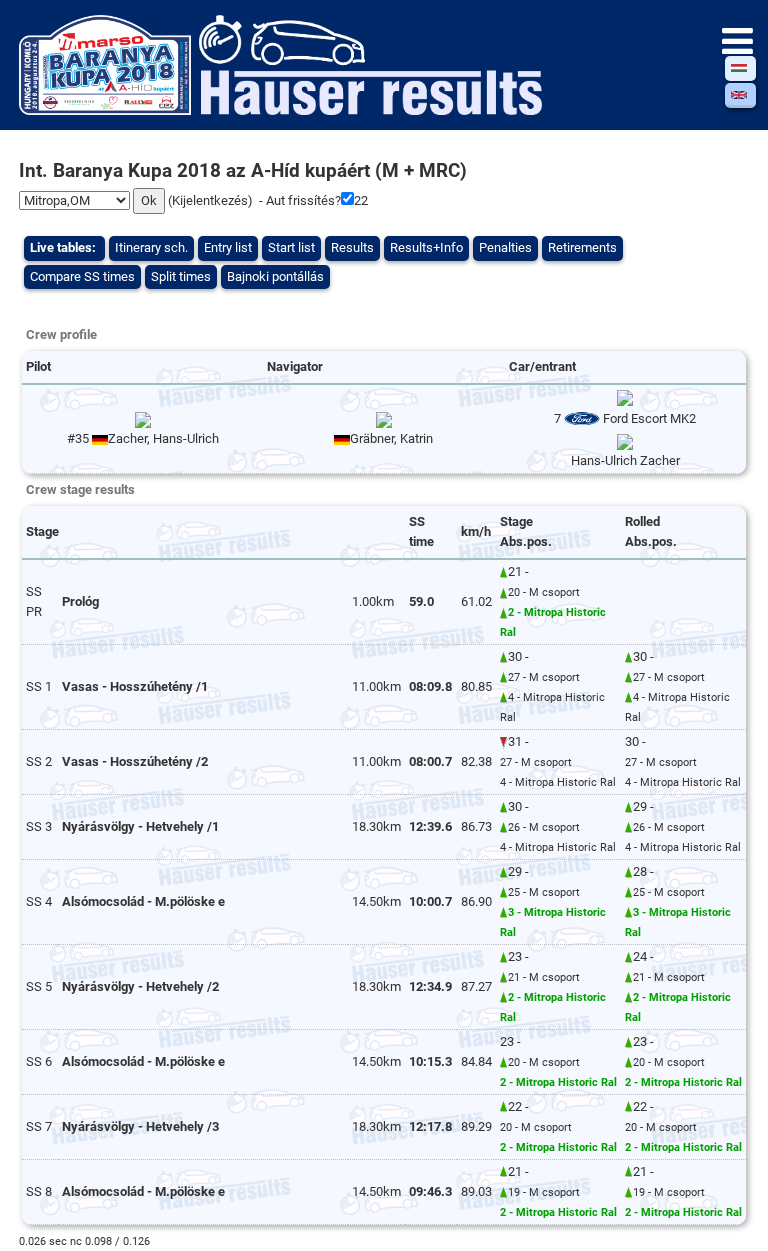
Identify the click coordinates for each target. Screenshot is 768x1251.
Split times (181, 276)
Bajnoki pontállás (275, 276)
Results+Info (426, 247)
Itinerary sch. (151, 247)
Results (352, 247)
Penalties (505, 247)
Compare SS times (82, 276)
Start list (291, 247)
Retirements (582, 247)
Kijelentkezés (210, 200)
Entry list (228, 247)
